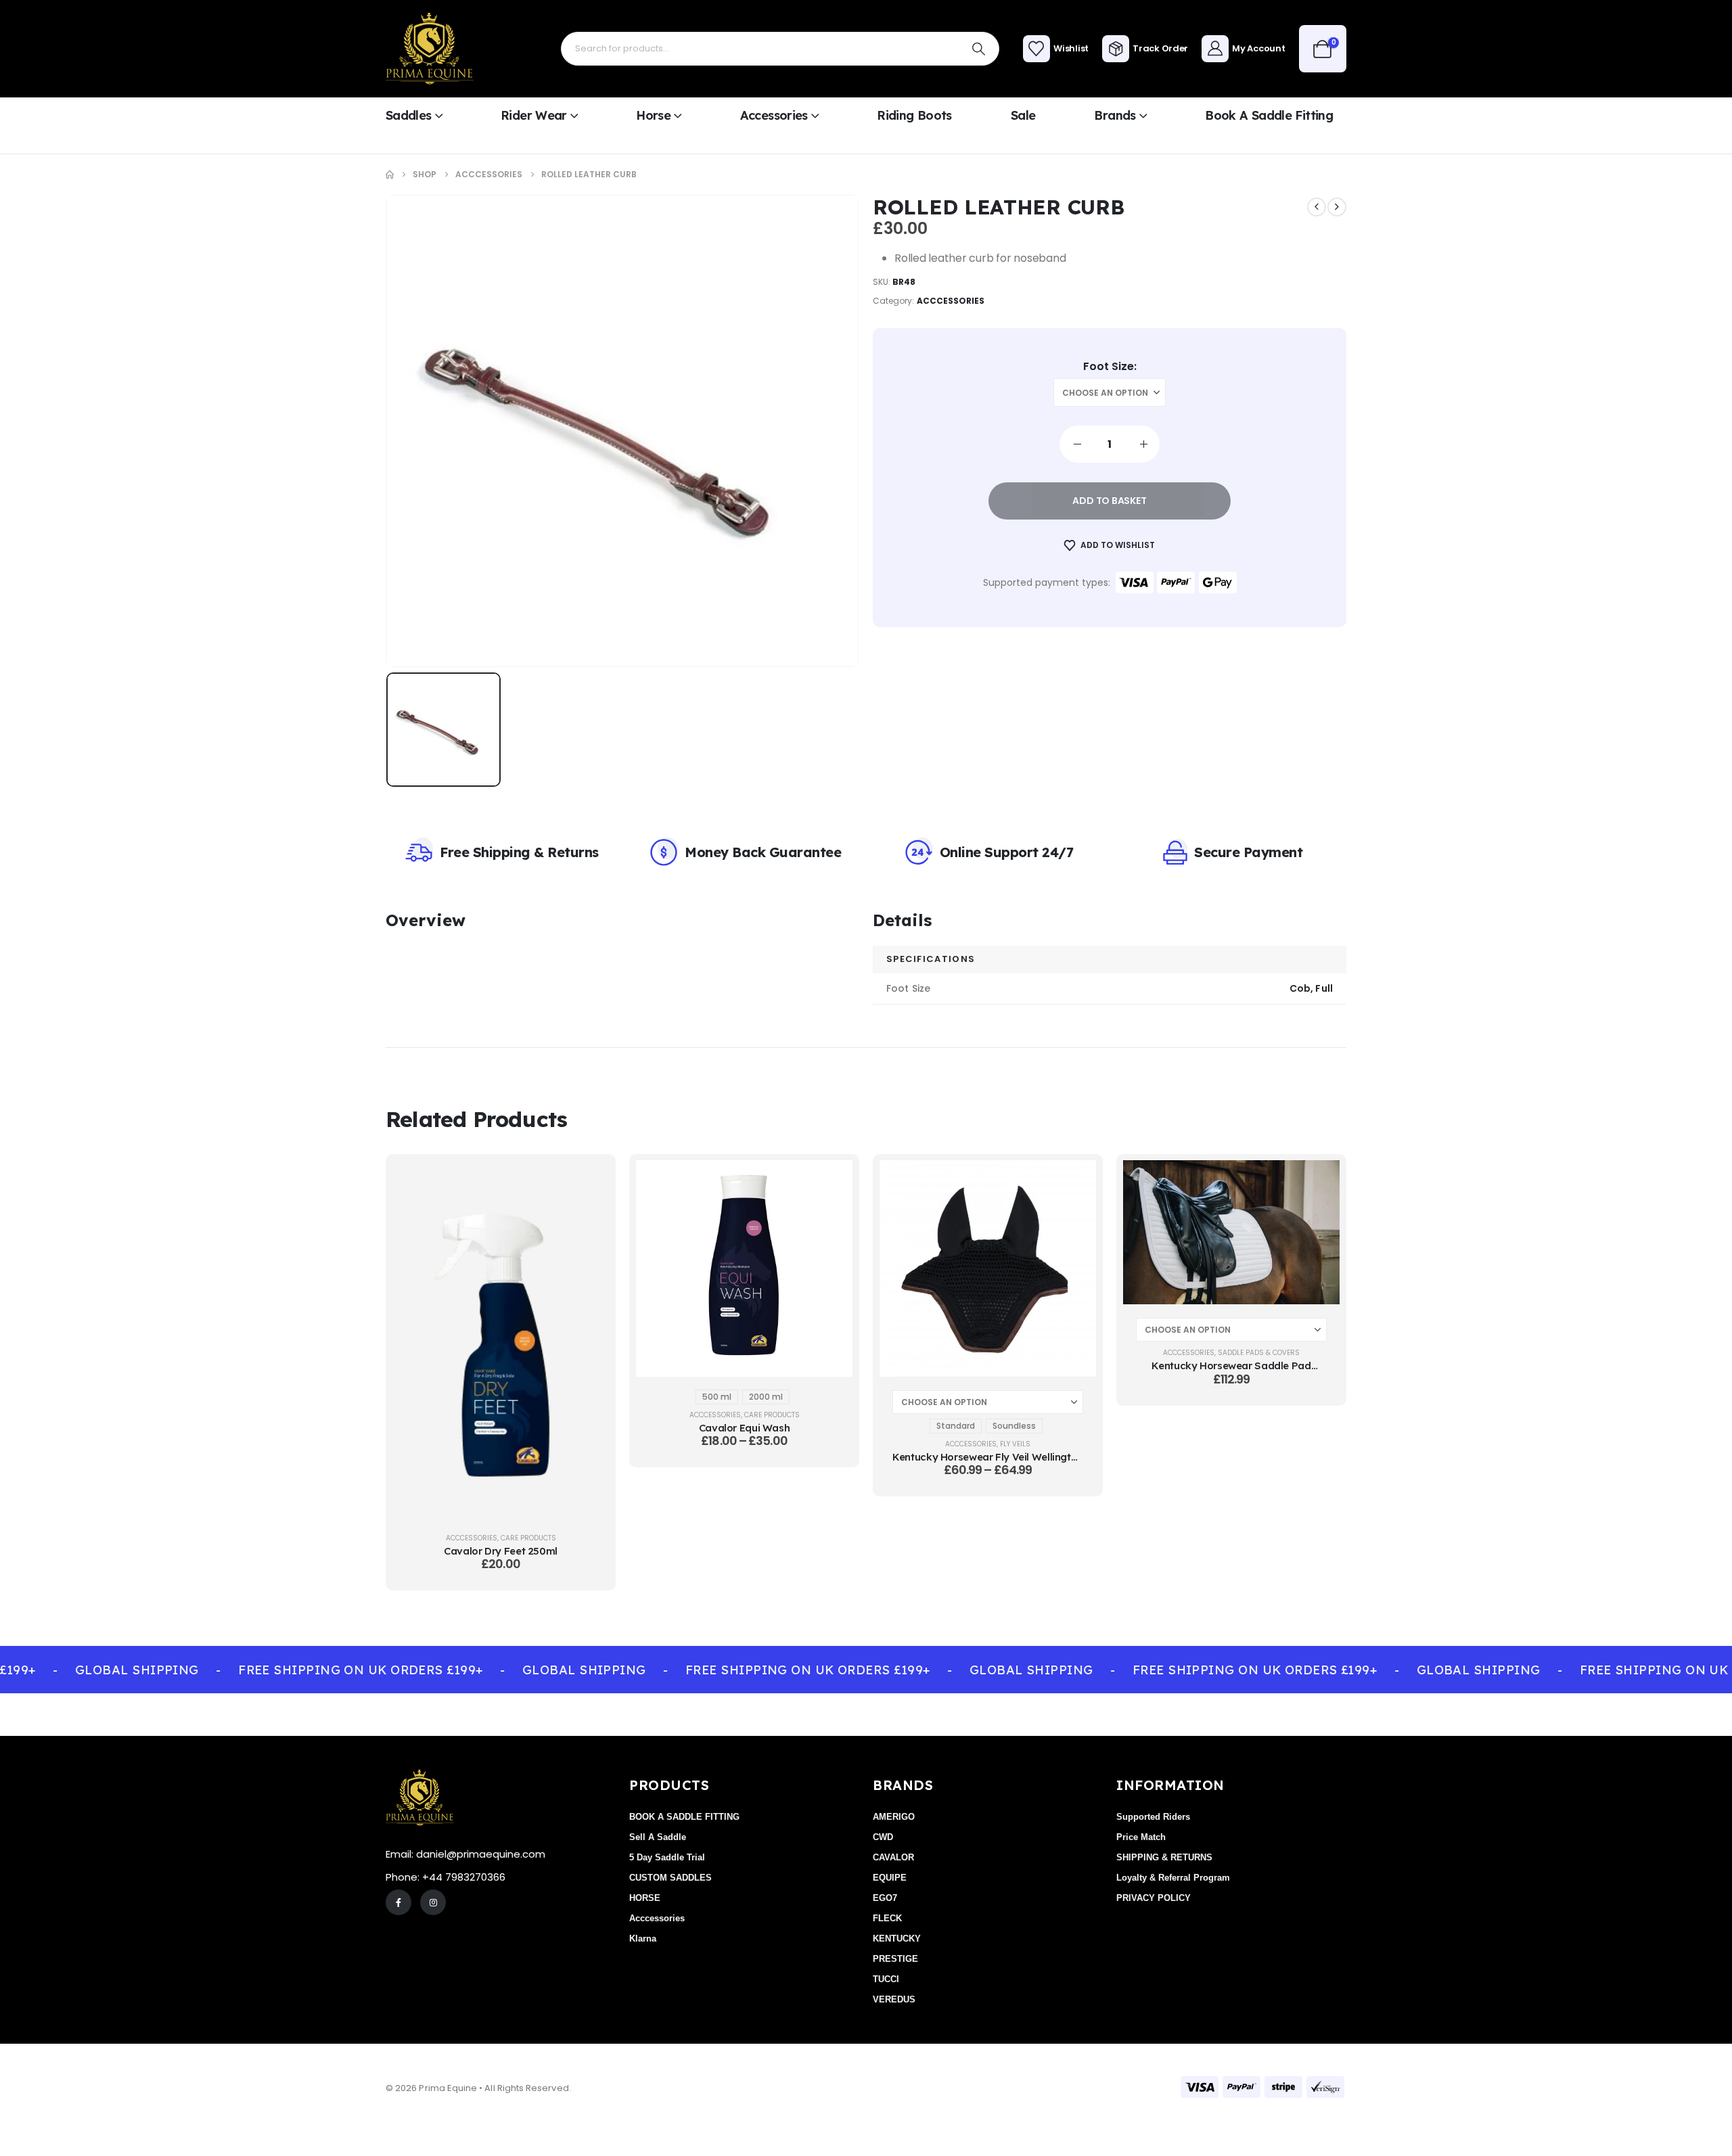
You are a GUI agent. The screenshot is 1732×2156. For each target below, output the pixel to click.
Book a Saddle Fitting (1269, 115)
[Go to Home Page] (390, 175)
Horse (653, 115)
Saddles (409, 115)
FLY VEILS (1015, 1444)
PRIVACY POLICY (1154, 1898)
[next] (1337, 207)
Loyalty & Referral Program (1173, 1878)
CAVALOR (893, 1857)
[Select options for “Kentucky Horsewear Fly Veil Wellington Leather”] (1076, 1180)
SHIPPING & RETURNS (1164, 1857)
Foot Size (1109, 367)
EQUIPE (890, 1878)
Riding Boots (914, 115)
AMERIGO (894, 1817)
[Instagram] (433, 1902)
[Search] (979, 49)
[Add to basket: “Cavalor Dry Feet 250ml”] (589, 1180)
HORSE (645, 1898)
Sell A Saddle (658, 1837)
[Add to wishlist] (589, 1214)
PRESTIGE (895, 1959)
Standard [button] (956, 1426)
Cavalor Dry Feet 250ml (501, 1551)
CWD (883, 1837)
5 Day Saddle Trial (667, 1857)
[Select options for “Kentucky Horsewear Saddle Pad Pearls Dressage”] (1319, 1180)
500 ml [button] (717, 1397)
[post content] (501, 1340)
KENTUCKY (897, 1939)
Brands (1115, 115)
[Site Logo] (430, 49)
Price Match (1141, 1837)
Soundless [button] (1014, 1426)
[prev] (1317, 207)
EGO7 (885, 1898)
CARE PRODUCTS (528, 1538)
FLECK (887, 1918)
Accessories (774, 115)
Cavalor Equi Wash (745, 1428)
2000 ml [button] (766, 1397)
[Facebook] (398, 1902)
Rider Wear (534, 115)
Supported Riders (1153, 1817)
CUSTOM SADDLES (670, 1878)
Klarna (643, 1939)
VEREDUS (894, 1999)
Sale (1023, 115)
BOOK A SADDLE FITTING (684, 1817)
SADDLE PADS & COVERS (1259, 1353)
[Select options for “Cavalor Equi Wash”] (832, 1180)
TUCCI (886, 1979)
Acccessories (951, 301)
